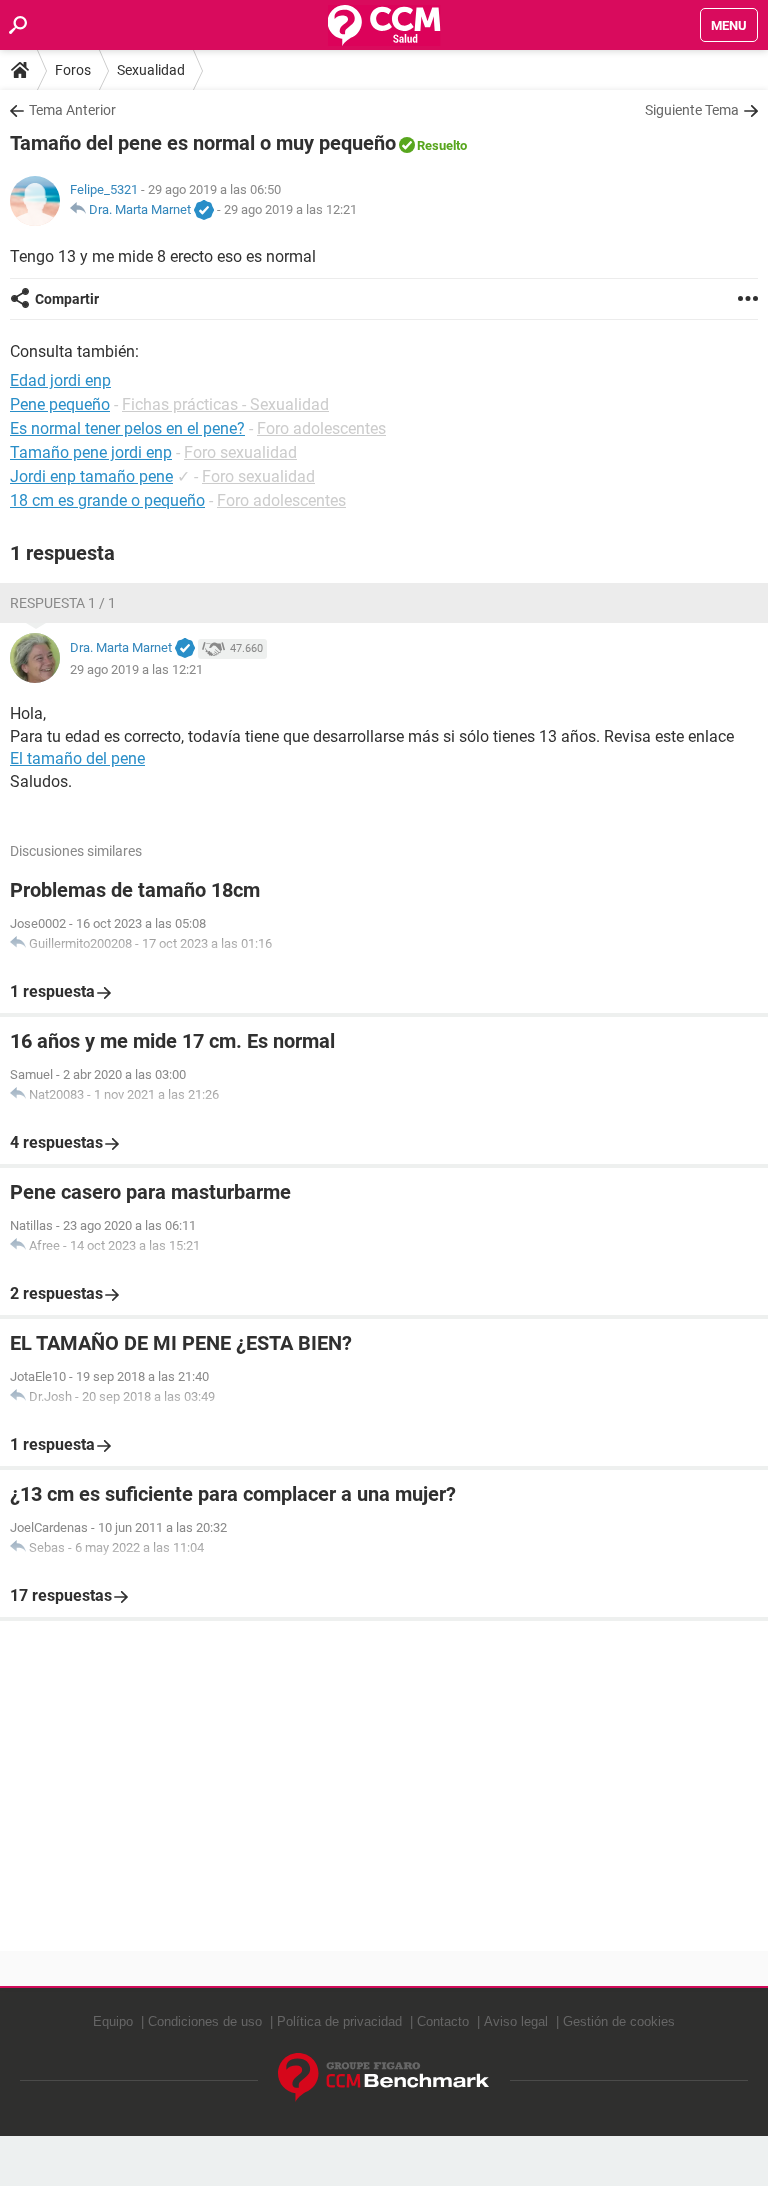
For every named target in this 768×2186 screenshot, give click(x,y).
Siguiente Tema (692, 110)
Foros (73, 70)
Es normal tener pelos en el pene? (127, 428)
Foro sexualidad (240, 452)
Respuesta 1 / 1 (63, 603)
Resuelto (442, 145)
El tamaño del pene (77, 758)
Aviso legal (516, 2021)
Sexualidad (151, 70)
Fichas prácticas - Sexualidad (225, 404)
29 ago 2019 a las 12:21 (290, 209)
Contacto (443, 2021)
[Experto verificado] (204, 211)
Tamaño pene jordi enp (91, 452)
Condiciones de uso (205, 2021)
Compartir (67, 299)
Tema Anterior (72, 110)
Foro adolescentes (321, 428)
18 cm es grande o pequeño (107, 500)
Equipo (113, 2021)
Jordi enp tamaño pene (91, 476)
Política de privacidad (339, 2021)
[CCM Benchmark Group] (384, 2077)
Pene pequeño (60, 404)
